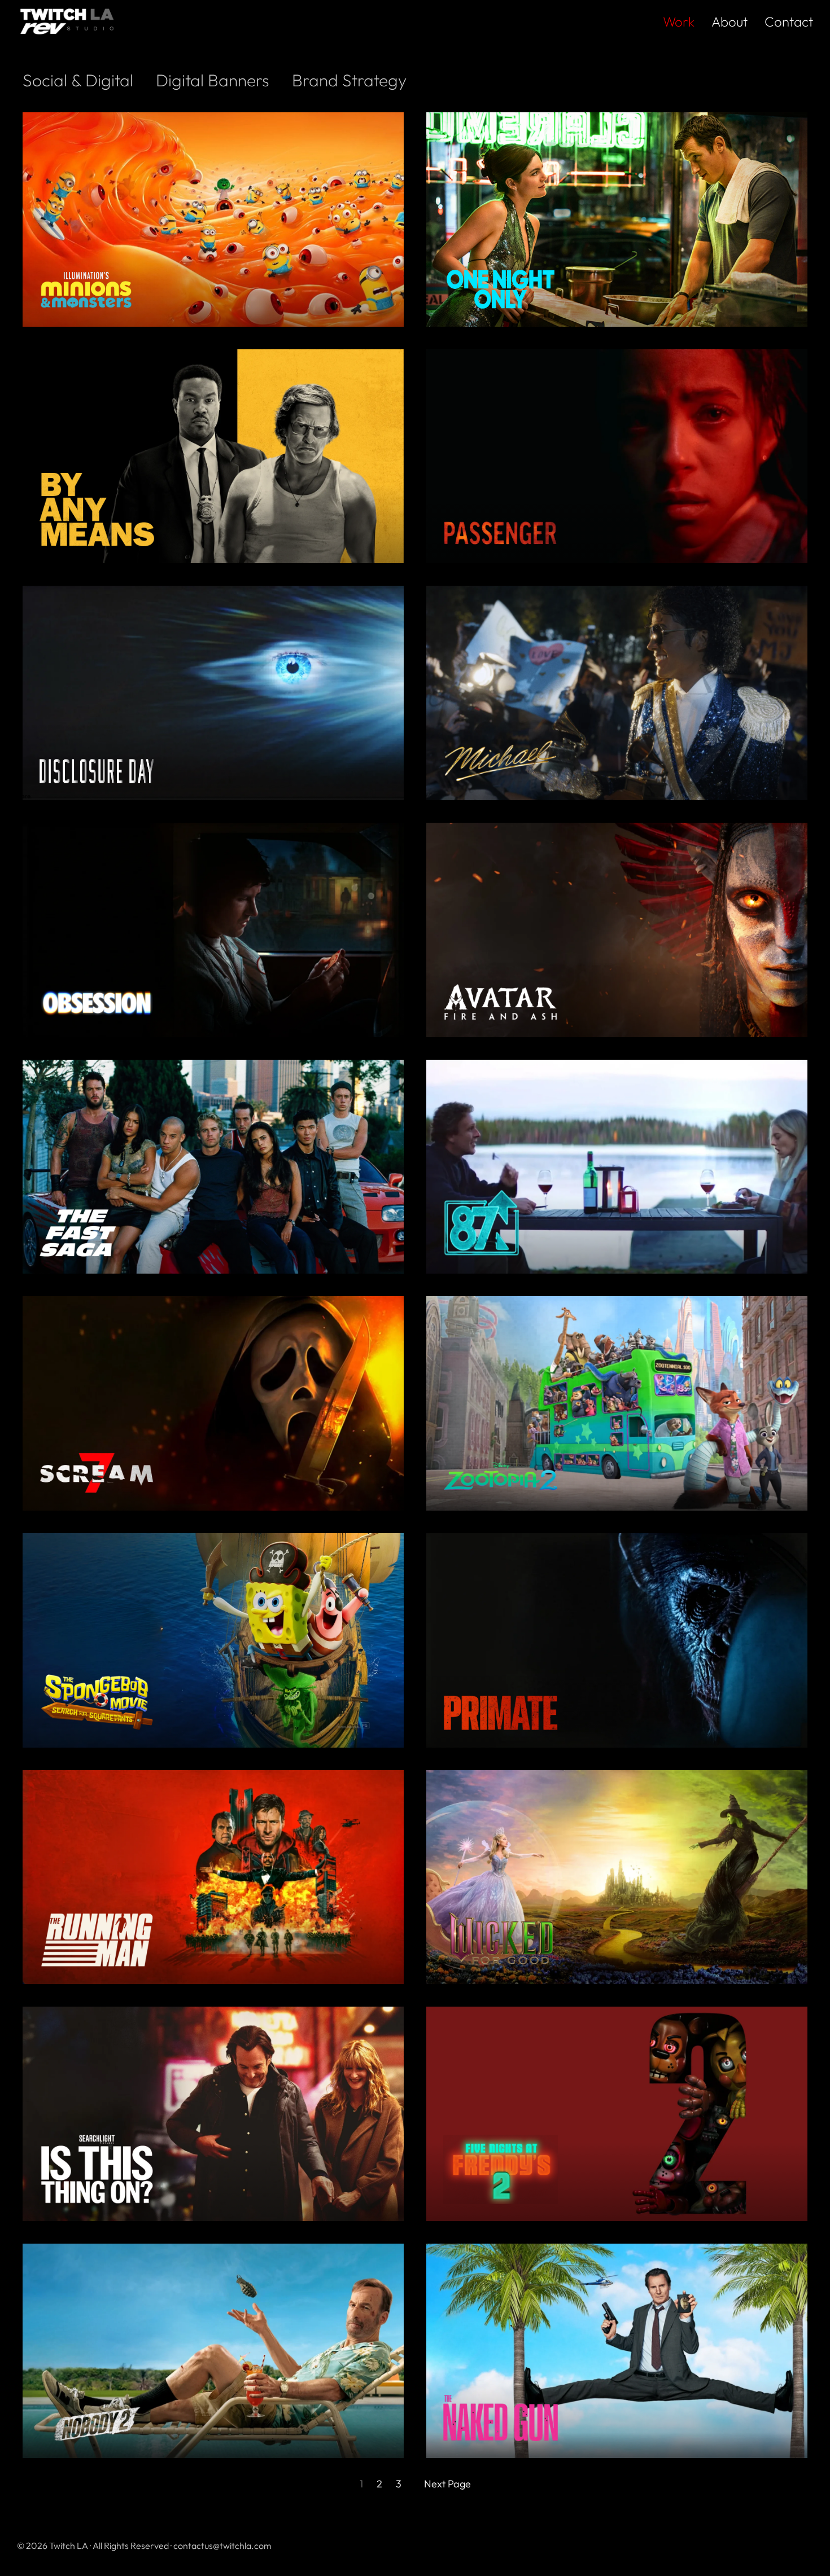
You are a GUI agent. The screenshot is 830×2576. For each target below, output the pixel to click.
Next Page (447, 2484)
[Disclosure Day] (213, 771)
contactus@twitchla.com (222, 2546)
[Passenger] (617, 533)
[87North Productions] (617, 1223)
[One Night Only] (617, 289)
